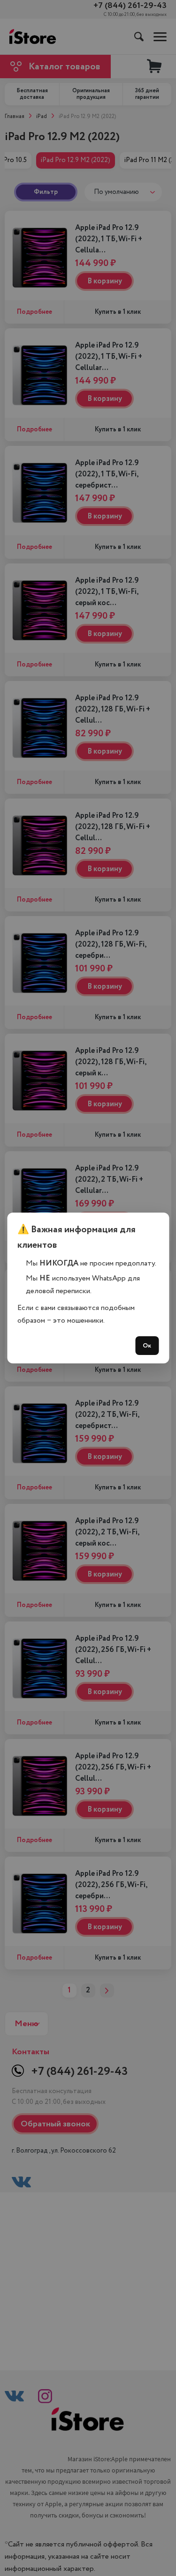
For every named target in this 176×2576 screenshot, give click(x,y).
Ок (147, 1346)
